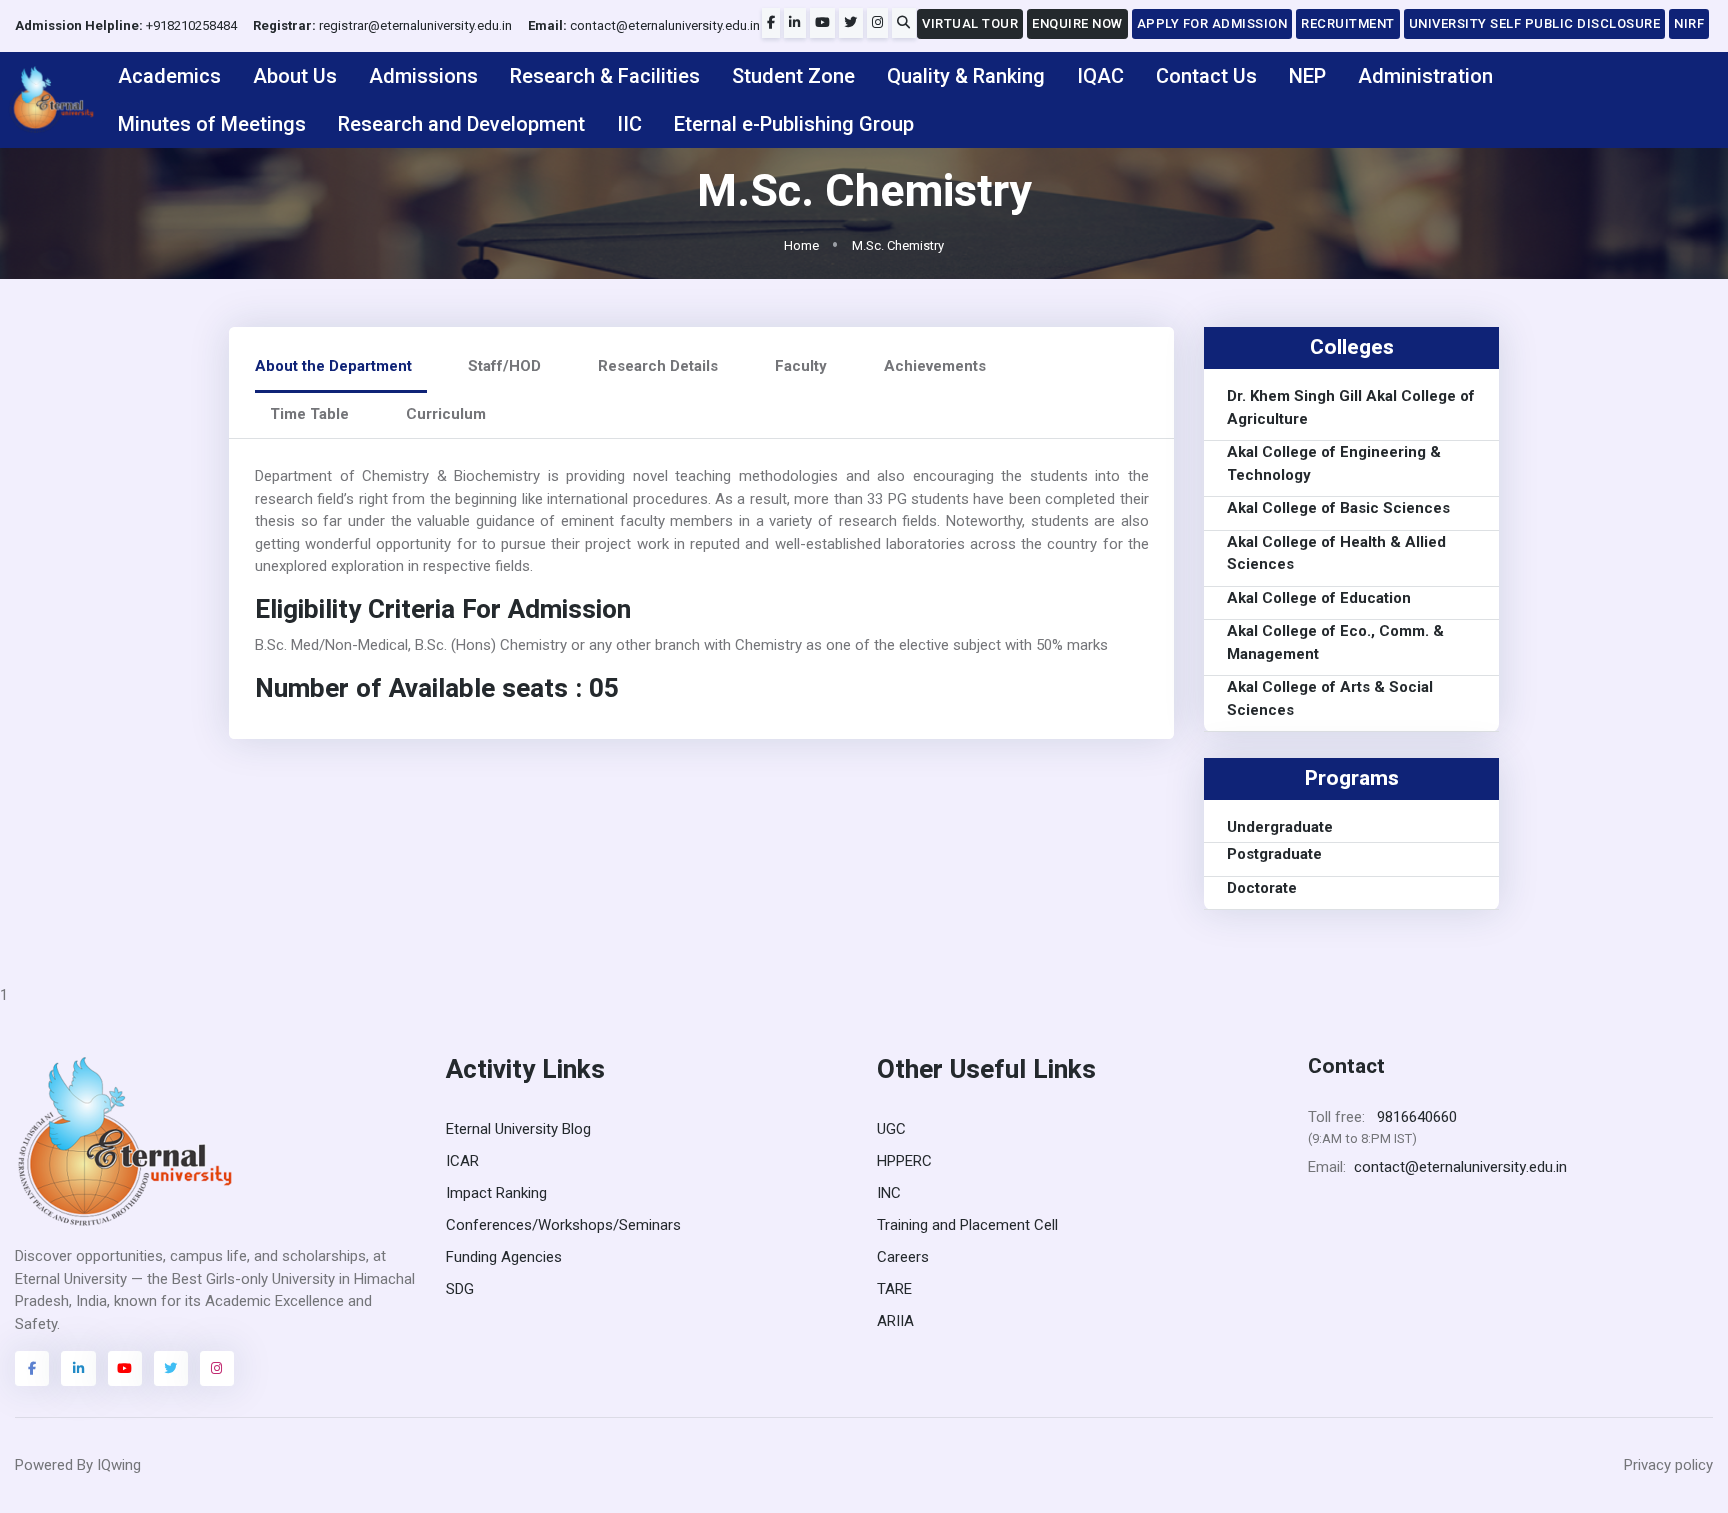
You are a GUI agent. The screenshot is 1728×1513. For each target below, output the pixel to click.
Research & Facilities (605, 76)
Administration (1425, 76)
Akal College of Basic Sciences (1338, 509)
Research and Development (461, 124)
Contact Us (1206, 76)
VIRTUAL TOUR (970, 23)
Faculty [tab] (801, 366)
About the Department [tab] (333, 366)
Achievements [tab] (935, 366)
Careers (903, 1257)
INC (889, 1193)
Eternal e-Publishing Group (794, 124)
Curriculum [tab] (446, 414)
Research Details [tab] (658, 366)
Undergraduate (1280, 827)
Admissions (423, 76)
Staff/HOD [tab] (504, 366)
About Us (295, 76)
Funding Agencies (504, 1257)
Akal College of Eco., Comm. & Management (1335, 643)
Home (801, 245)
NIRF (1689, 23)
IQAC (1100, 76)
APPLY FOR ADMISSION (1212, 23)
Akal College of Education (1319, 598)
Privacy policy (1668, 1465)
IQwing (119, 1465)
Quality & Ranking (966, 76)
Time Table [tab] (309, 414)
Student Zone (793, 76)
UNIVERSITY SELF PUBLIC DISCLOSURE (1535, 23)
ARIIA (895, 1321)
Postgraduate (1274, 854)
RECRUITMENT (1348, 23)
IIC (629, 124)
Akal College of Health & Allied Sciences (1336, 553)
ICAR (462, 1161)
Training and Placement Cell (967, 1225)
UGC (891, 1129)
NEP (1307, 76)
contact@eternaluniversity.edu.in (644, 25)
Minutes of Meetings (212, 124)
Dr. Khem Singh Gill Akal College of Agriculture (1351, 408)
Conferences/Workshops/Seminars (563, 1225)
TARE (894, 1289)
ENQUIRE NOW (1077, 23)
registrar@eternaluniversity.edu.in (382, 25)
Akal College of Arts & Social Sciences (1330, 699)
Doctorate (1262, 888)
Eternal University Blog (518, 1129)
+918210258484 (126, 25)
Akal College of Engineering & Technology (1334, 464)
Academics (169, 76)
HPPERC (904, 1161)
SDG (460, 1289)
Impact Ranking (496, 1193)
